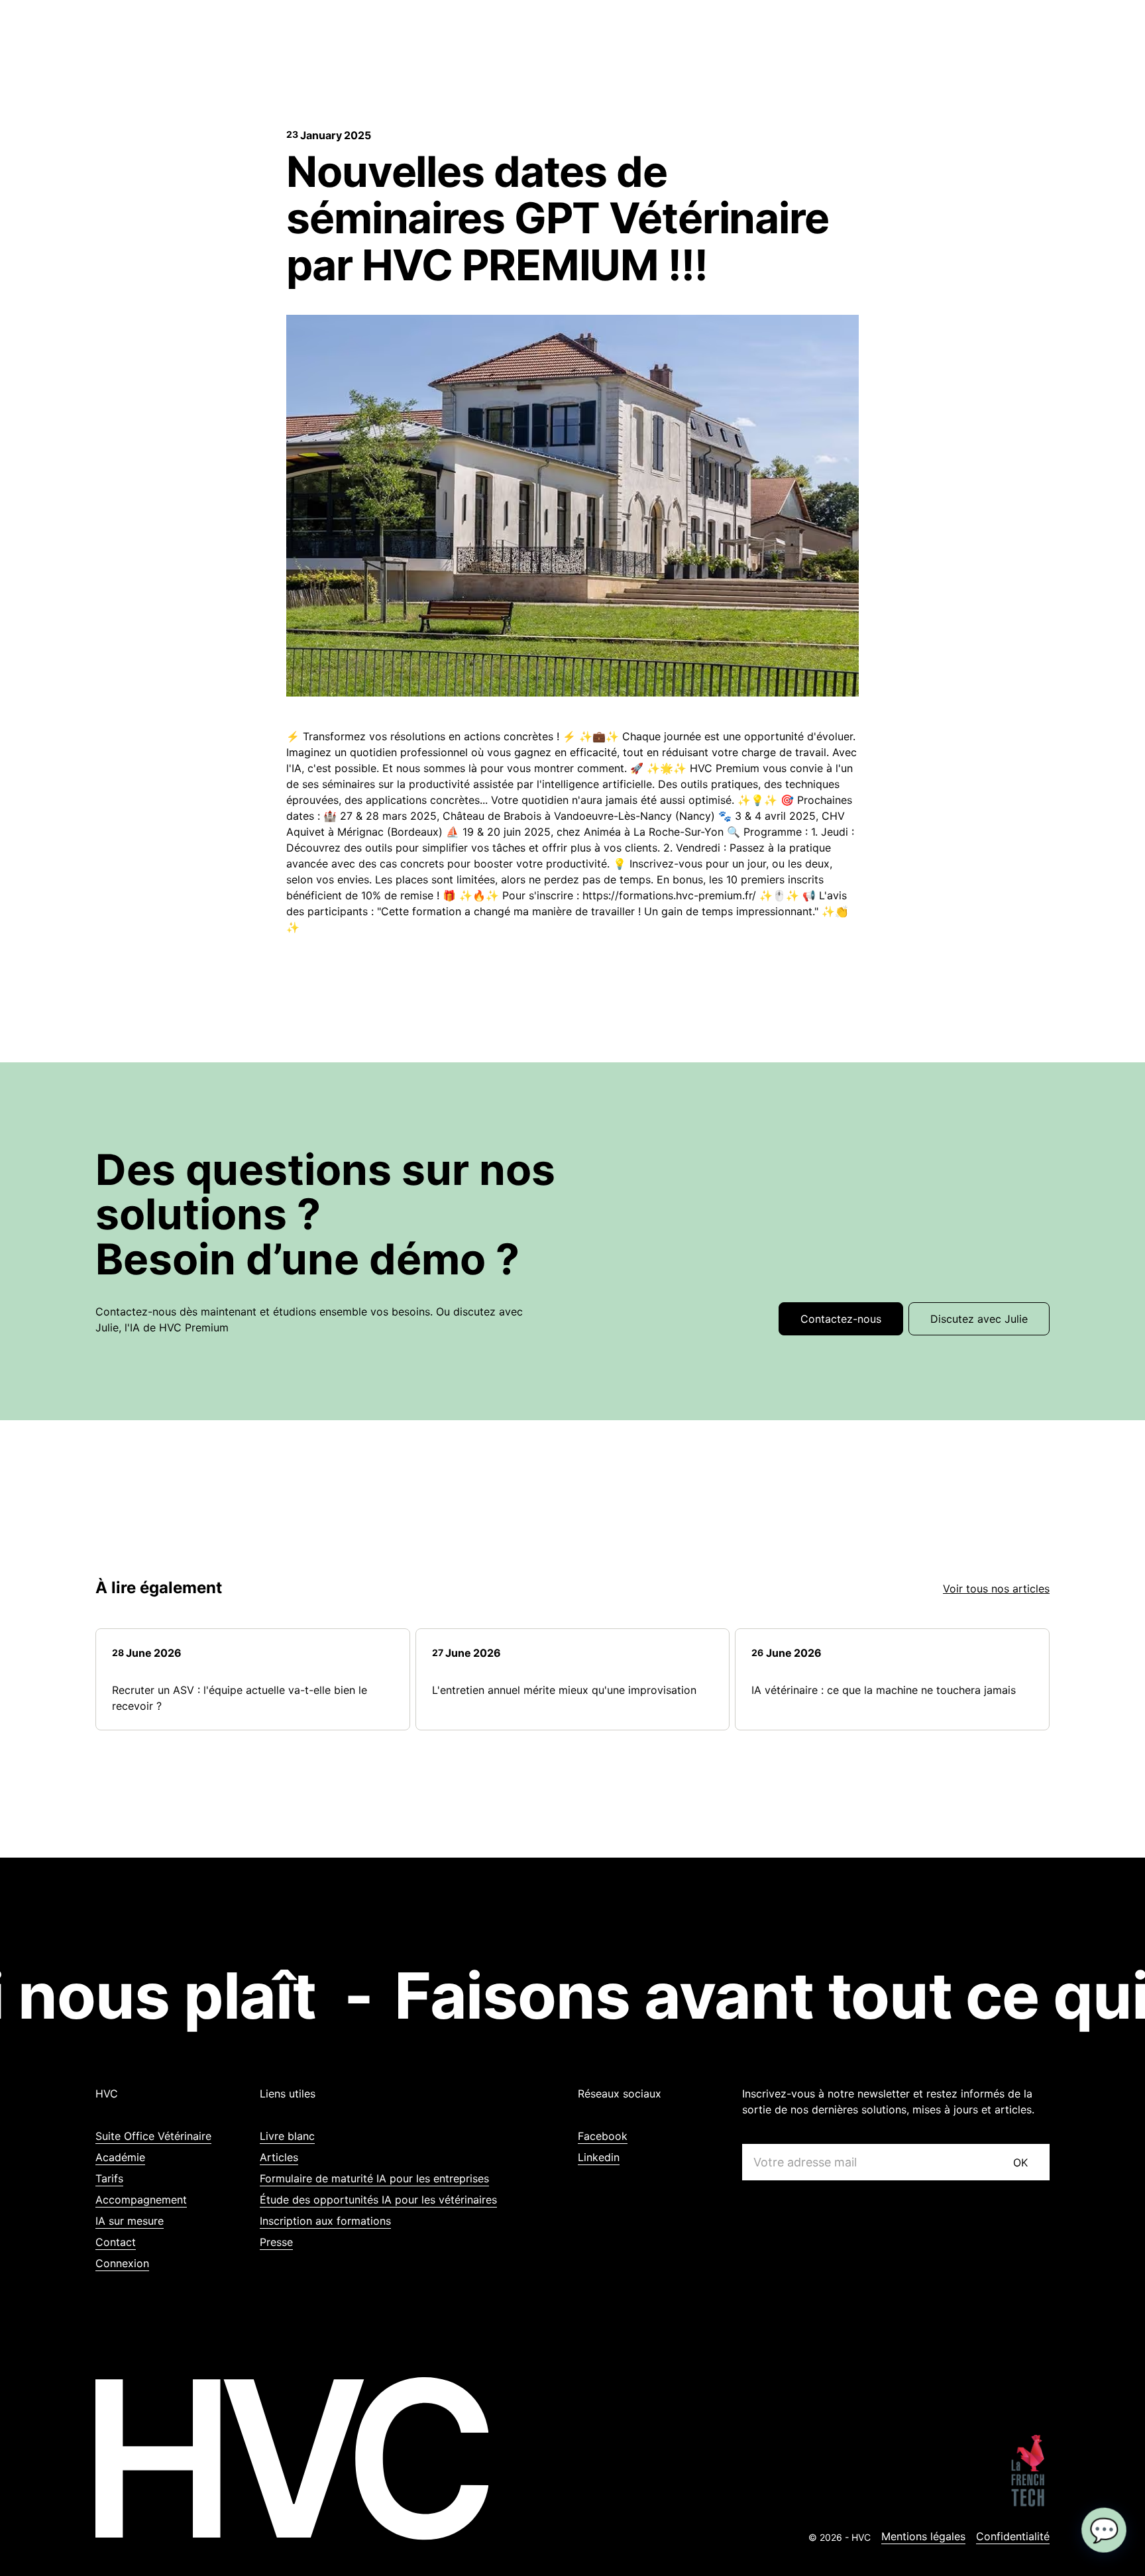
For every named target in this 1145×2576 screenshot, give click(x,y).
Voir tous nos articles (996, 1589)
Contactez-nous (841, 1319)
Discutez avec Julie (979, 1319)
